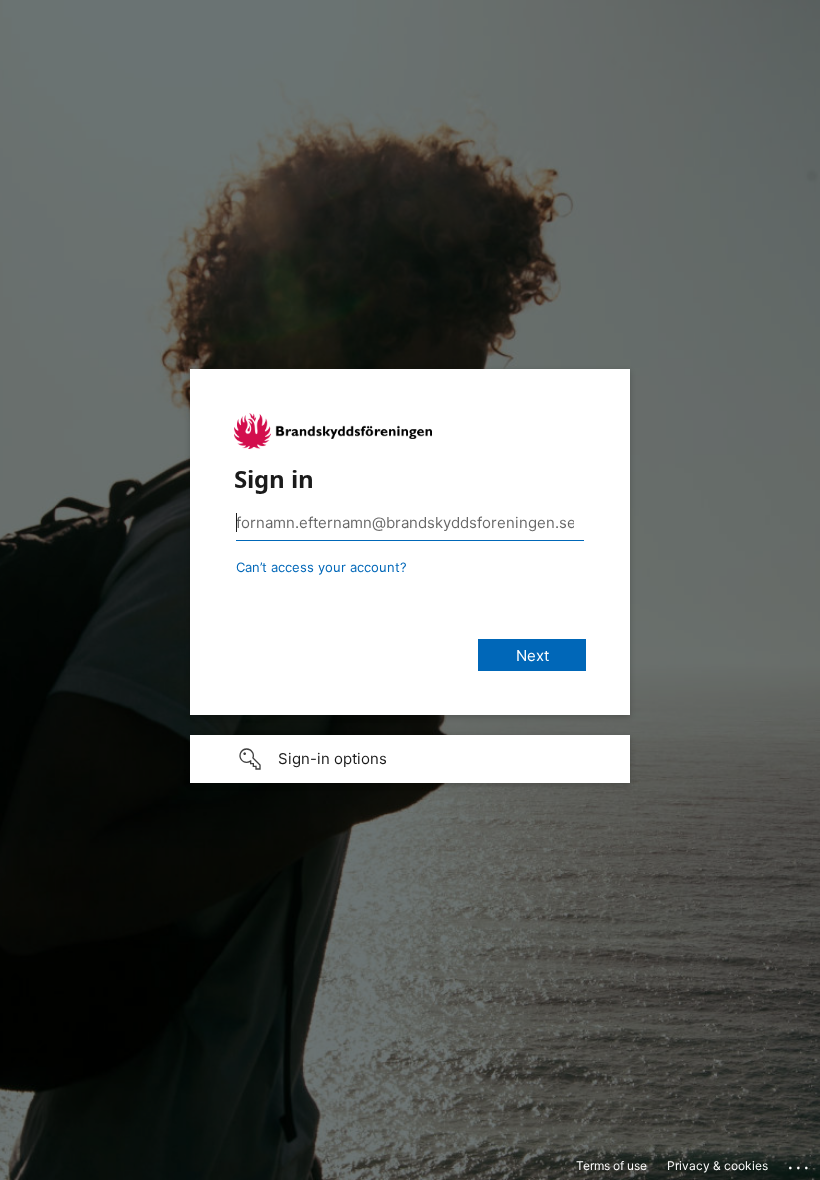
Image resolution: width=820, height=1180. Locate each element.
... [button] (800, 1163)
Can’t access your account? (321, 567)
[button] (410, 759)
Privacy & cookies (717, 1165)
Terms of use (611, 1165)
